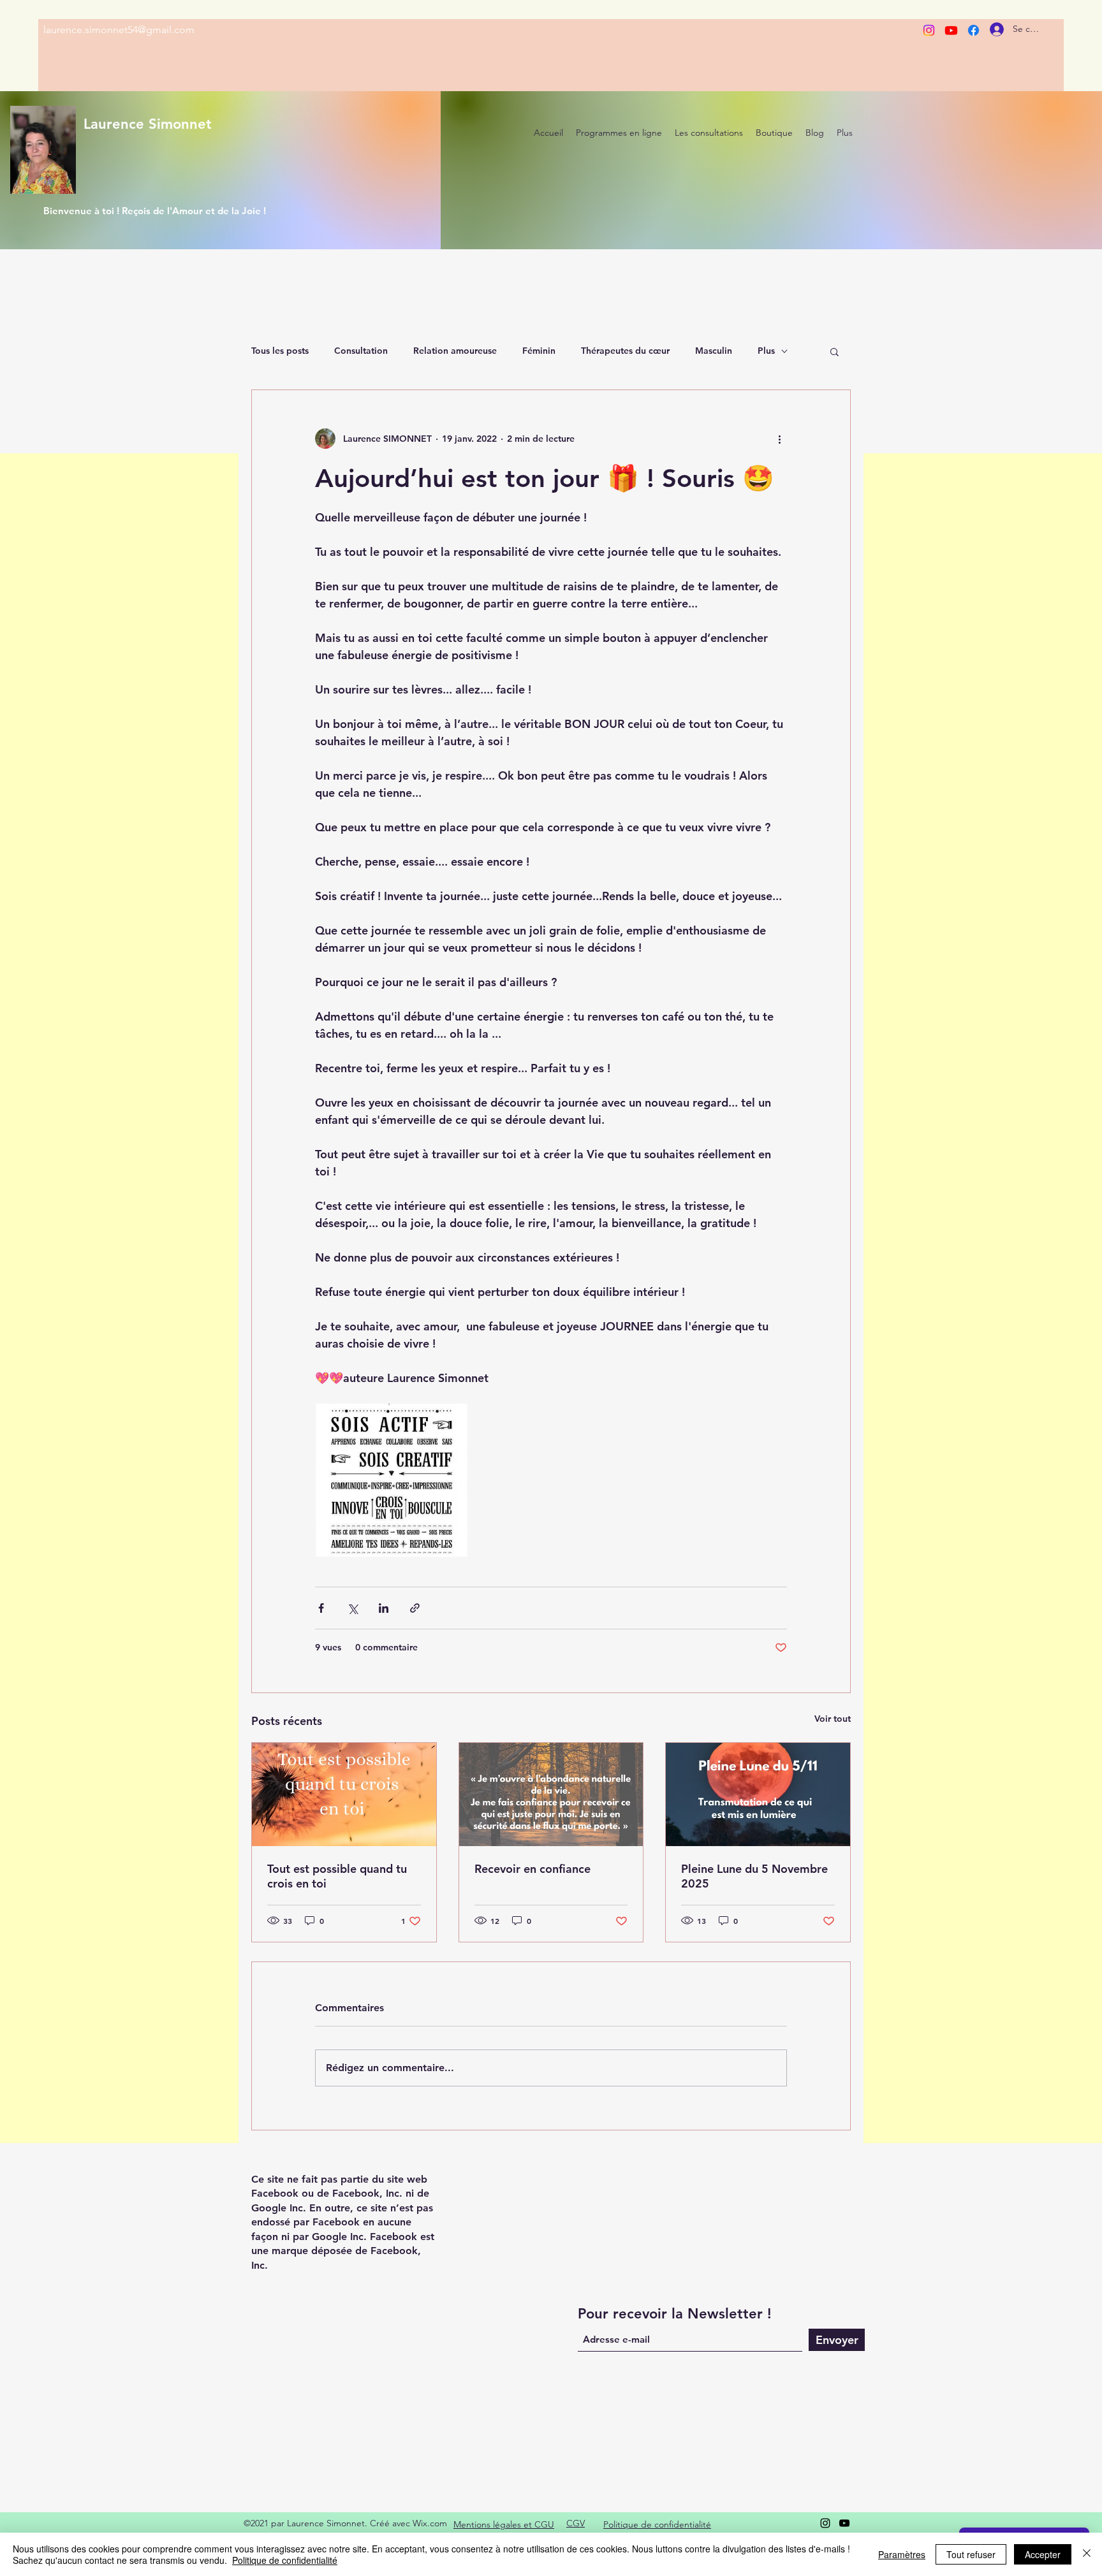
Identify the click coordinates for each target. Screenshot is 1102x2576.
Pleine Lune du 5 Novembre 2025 (754, 1876)
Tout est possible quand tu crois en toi (337, 1876)
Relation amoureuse (455, 351)
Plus (766, 351)
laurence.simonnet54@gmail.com (119, 30)
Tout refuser (971, 2554)
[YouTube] (844, 2523)
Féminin (539, 351)
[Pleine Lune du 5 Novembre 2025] (758, 1794)
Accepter (1043, 2554)
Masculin (714, 351)
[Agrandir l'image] (392, 1480)
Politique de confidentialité (285, 2560)
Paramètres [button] (902, 2554)
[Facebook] (973, 30)
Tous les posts (280, 351)
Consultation (361, 351)
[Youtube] (951, 30)
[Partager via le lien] (415, 1608)
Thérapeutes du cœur (625, 351)
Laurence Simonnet (148, 124)
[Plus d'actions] (779, 439)
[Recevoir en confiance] (551, 1794)
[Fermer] (1087, 2554)
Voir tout (833, 1719)
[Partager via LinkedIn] (384, 1608)
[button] (834, 351)
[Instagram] (929, 30)
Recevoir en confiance (533, 1869)
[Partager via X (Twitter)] (352, 1608)
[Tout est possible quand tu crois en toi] (344, 1794)
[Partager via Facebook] (321, 1608)
